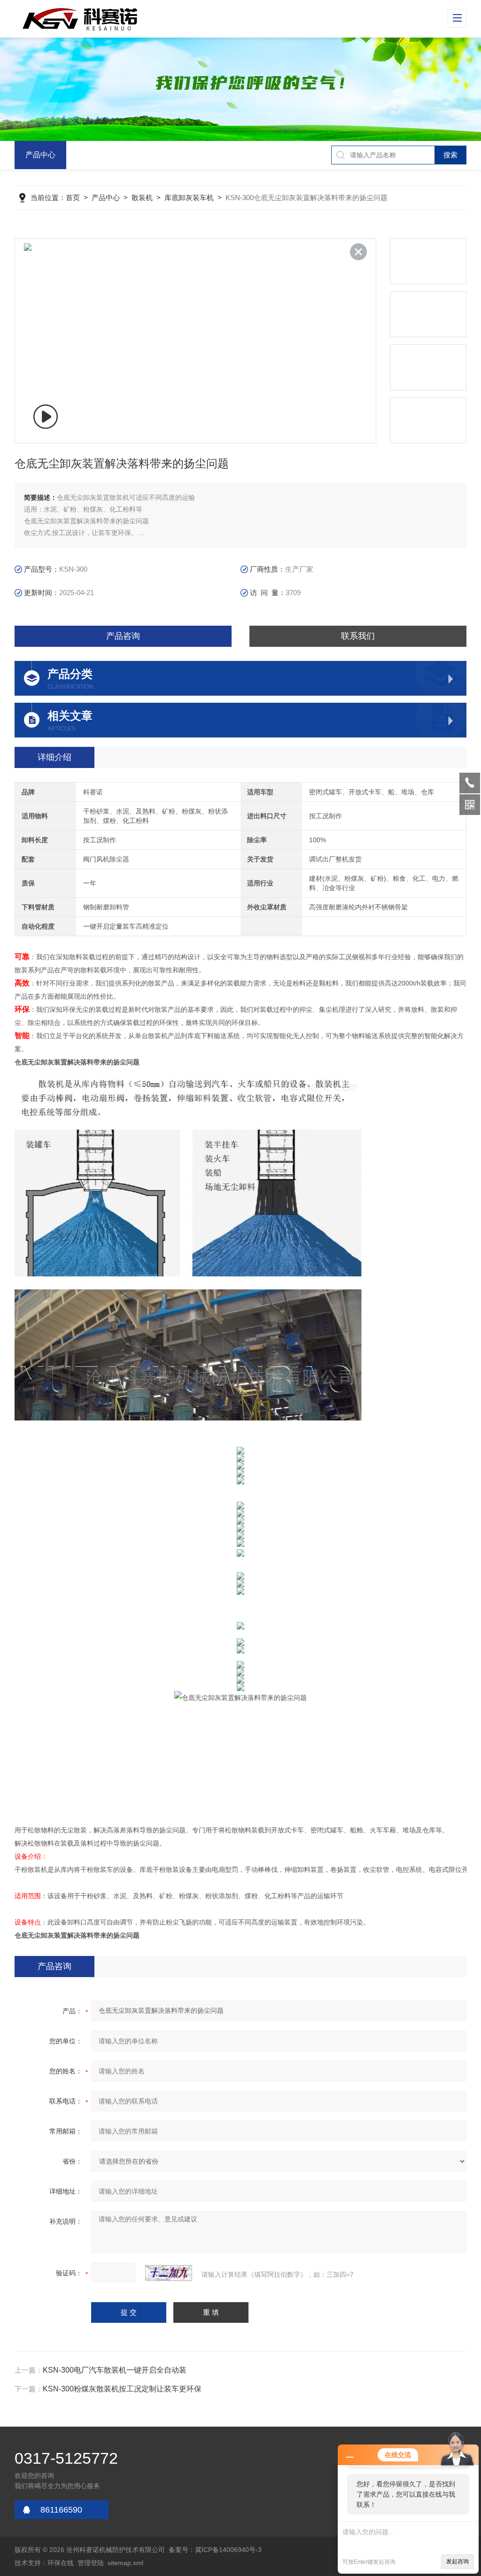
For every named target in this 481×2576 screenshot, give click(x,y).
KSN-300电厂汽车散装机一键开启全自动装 (115, 2370)
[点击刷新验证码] (169, 2273)
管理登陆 (91, 2563)
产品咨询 (123, 636)
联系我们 (358, 636)
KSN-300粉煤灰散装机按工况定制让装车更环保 (122, 2389)
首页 (73, 198)
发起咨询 (458, 2561)
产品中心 (40, 155)
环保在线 (61, 2563)
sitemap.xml (125, 2563)
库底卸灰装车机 (189, 198)
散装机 (142, 198)
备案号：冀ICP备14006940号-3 (215, 2550)
